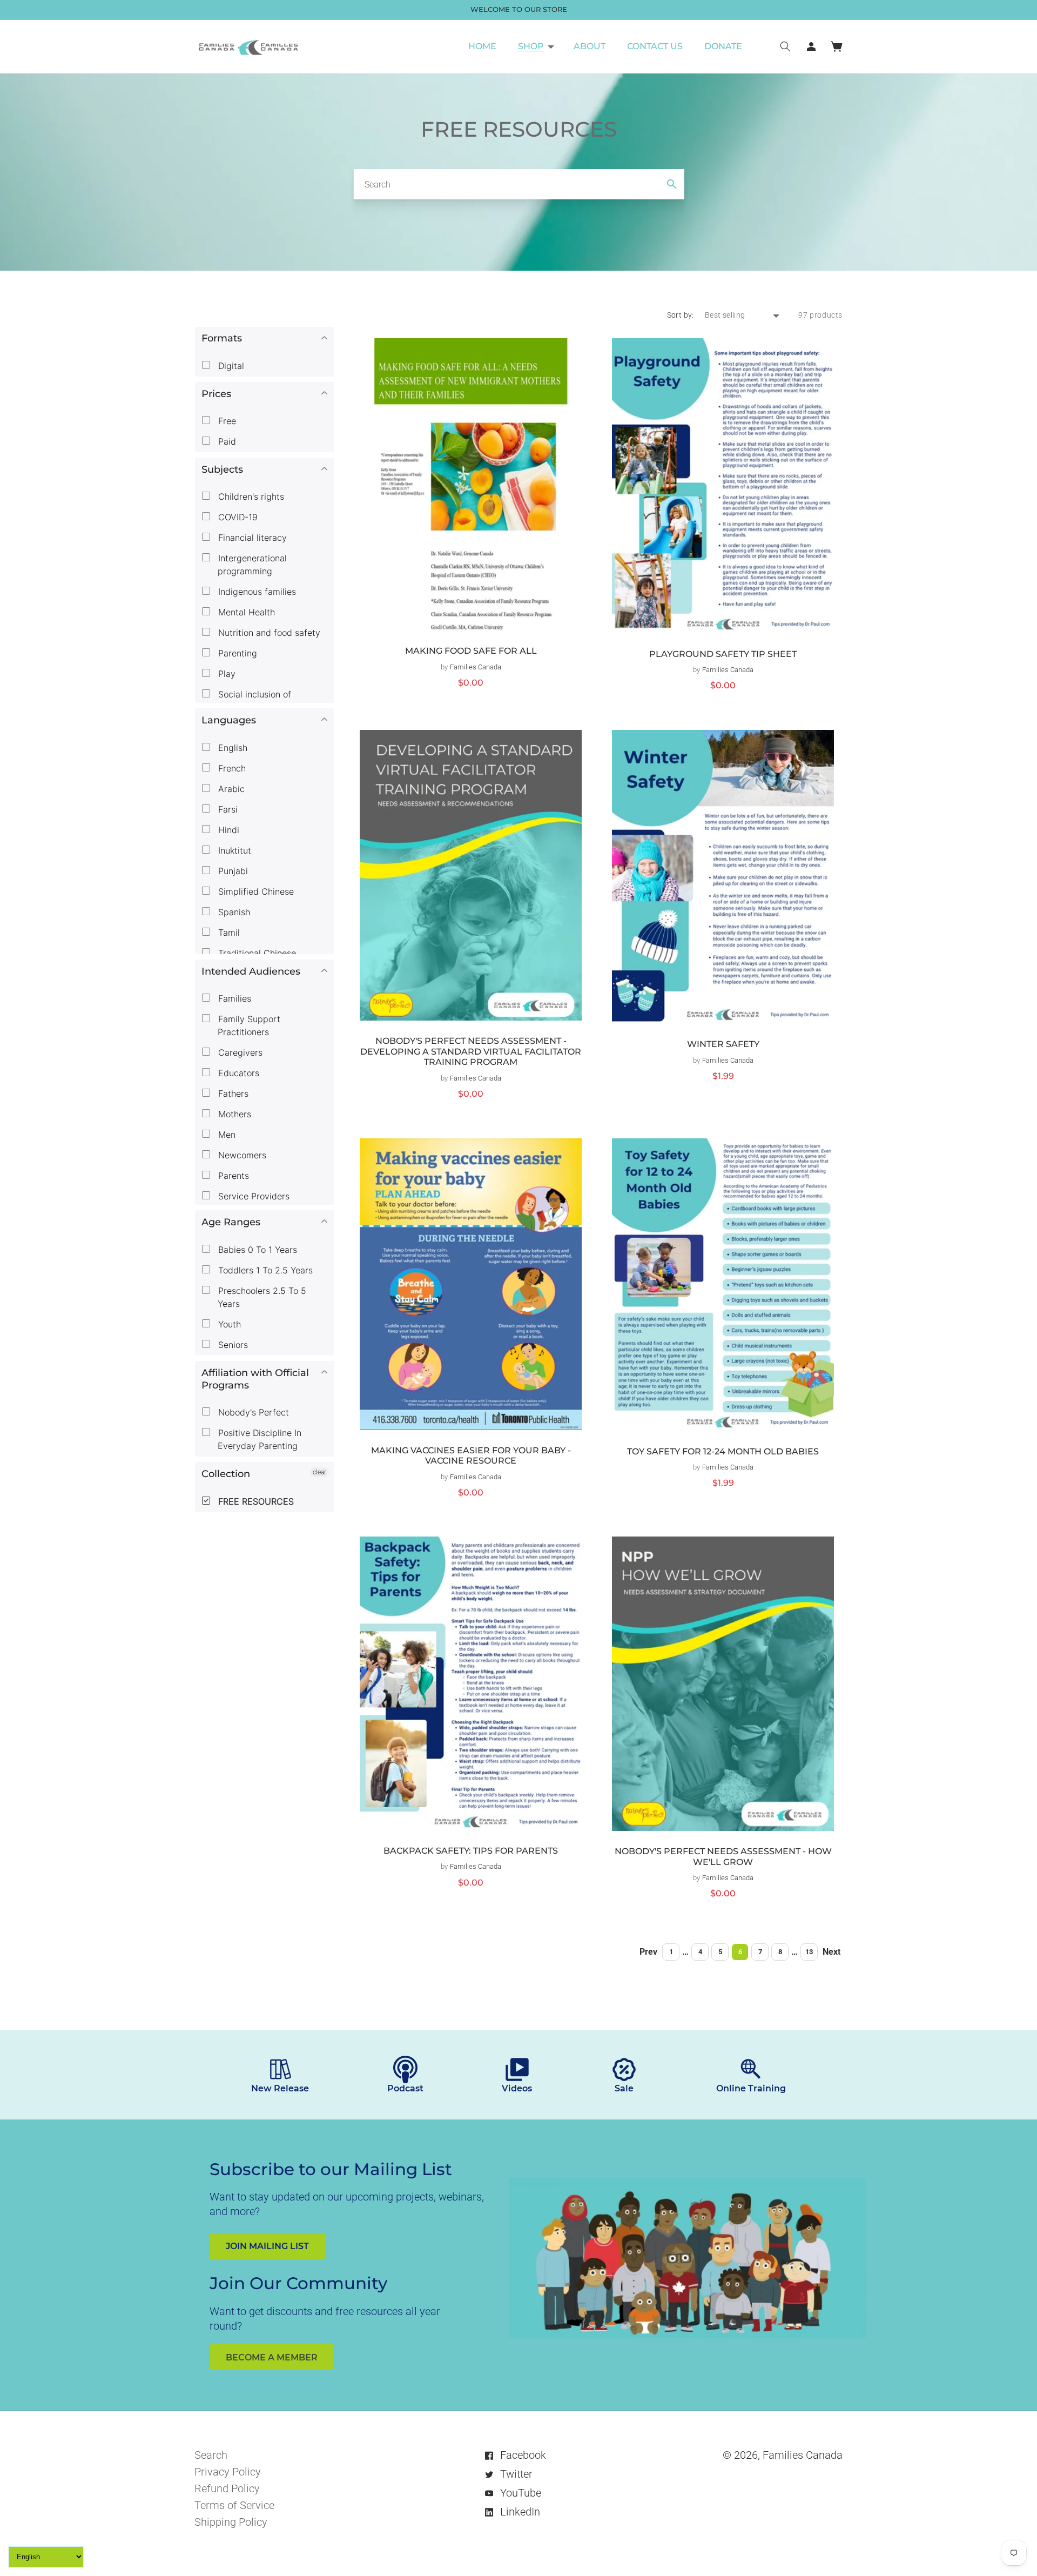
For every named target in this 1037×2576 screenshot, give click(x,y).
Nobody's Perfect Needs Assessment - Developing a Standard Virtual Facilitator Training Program (471, 1051)
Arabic (230, 789)
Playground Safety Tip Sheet (723, 654)
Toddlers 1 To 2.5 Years (264, 1270)
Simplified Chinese (255, 891)
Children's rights (250, 497)
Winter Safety (723, 1044)
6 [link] (740, 1952)
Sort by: (681, 315)
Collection (226, 1474)
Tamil (228, 933)
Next (831, 1952)
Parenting (236, 653)
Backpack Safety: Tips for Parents (471, 1851)
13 (809, 1952)
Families (233, 998)
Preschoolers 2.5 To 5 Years (261, 1297)
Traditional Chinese (256, 953)
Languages (229, 720)
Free (226, 421)
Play (225, 674)
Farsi (227, 809)
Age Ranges (231, 1222)
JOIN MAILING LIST (267, 2246)
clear (319, 1472)
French (231, 768)
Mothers (233, 1114)
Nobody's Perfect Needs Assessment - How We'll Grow (723, 1857)
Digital (230, 366)
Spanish (233, 912)
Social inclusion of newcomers (253, 701)
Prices (216, 394)
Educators (237, 1073)
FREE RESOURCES (255, 1501)
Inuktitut (233, 850)
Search (211, 2455)
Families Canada (803, 2455)
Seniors (232, 1345)
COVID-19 (237, 517)
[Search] (672, 184)
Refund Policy (227, 2488)
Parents (232, 1176)
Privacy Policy (228, 2472)
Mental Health (245, 612)
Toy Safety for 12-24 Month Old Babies (723, 1451)
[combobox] (519, 184)
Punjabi (232, 871)
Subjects (222, 469)
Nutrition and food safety (268, 633)
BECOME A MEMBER (272, 2357)
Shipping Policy (231, 2522)
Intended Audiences (251, 971)
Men (225, 1135)
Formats (222, 338)
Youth (228, 1324)
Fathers (232, 1094)
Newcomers (241, 1155)
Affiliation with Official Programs (255, 1379)
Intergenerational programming (251, 565)
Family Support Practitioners (248, 1025)
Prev (648, 1952)
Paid (226, 441)
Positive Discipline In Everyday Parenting (258, 1439)
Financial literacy (251, 538)
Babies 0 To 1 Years (256, 1250)
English (231, 748)
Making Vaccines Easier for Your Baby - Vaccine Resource (471, 1456)
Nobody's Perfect (252, 1412)
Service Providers (252, 1196)
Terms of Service (234, 2505)
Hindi (227, 830)
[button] (535, 46)
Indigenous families (256, 592)
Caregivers (239, 1052)
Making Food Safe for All (471, 651)
